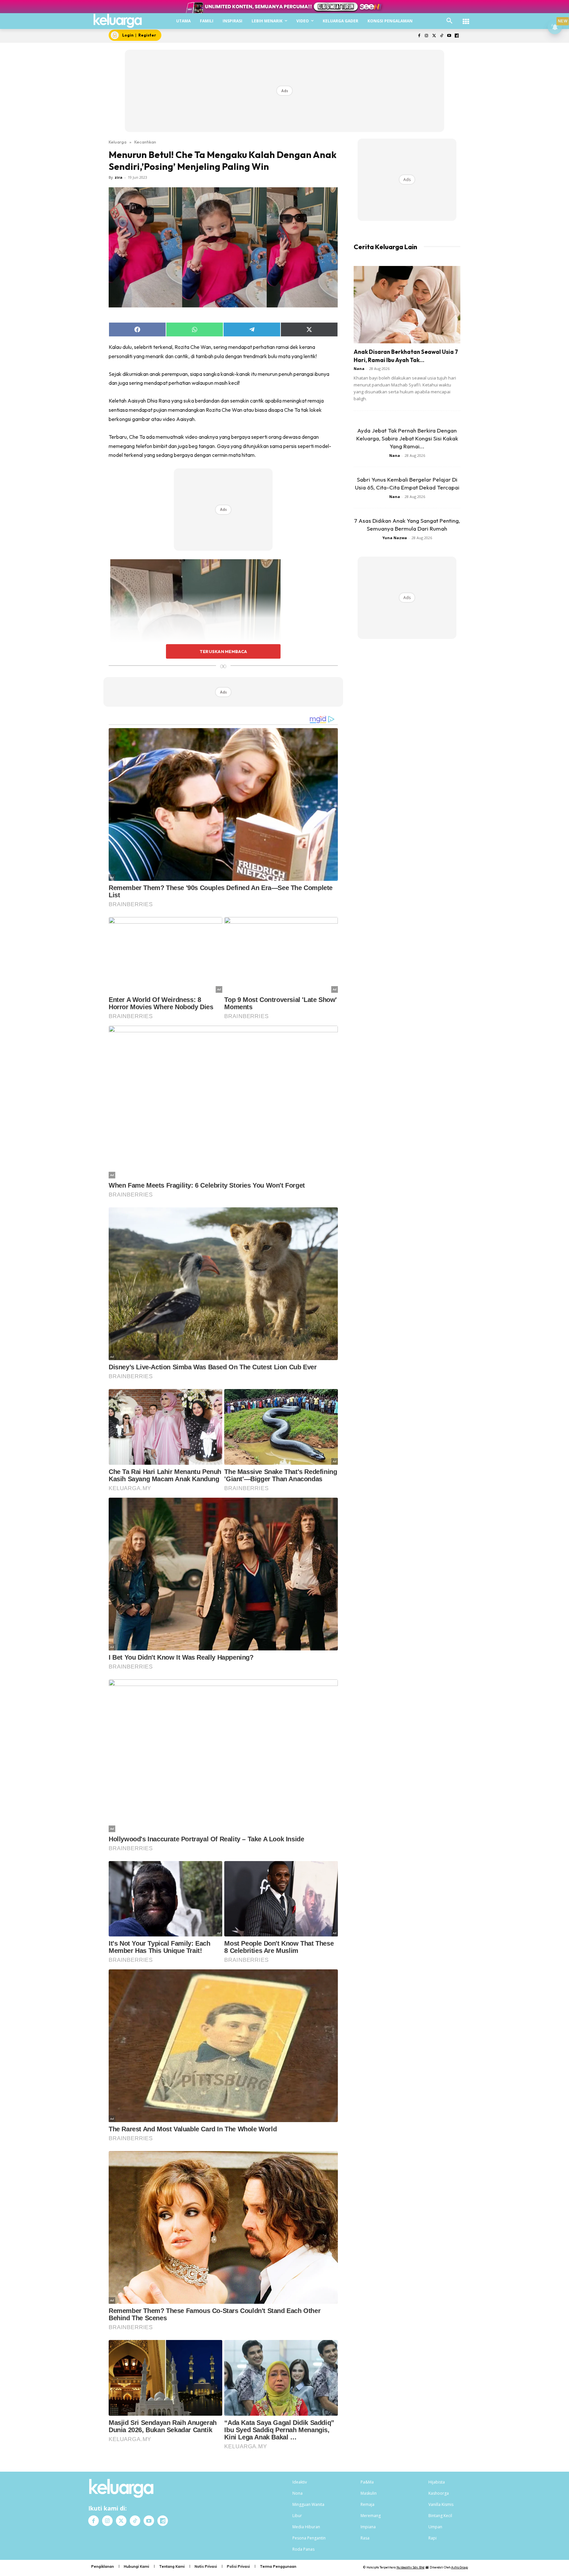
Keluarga (118, 142)
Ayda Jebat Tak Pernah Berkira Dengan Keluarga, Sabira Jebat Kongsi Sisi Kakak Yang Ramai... (407, 438)
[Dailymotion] (457, 36)
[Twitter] (434, 36)
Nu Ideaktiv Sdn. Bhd (410, 2567)
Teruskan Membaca (223, 651)
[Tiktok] (442, 36)
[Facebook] (419, 36)
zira (119, 177)
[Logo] (118, 21)
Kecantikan (145, 142)
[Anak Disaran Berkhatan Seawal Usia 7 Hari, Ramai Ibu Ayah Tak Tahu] (407, 305)
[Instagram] (427, 36)
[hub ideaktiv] (466, 18)
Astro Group (460, 2567)
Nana (359, 368)
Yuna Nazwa (395, 538)
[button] (449, 21)
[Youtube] (449, 36)
